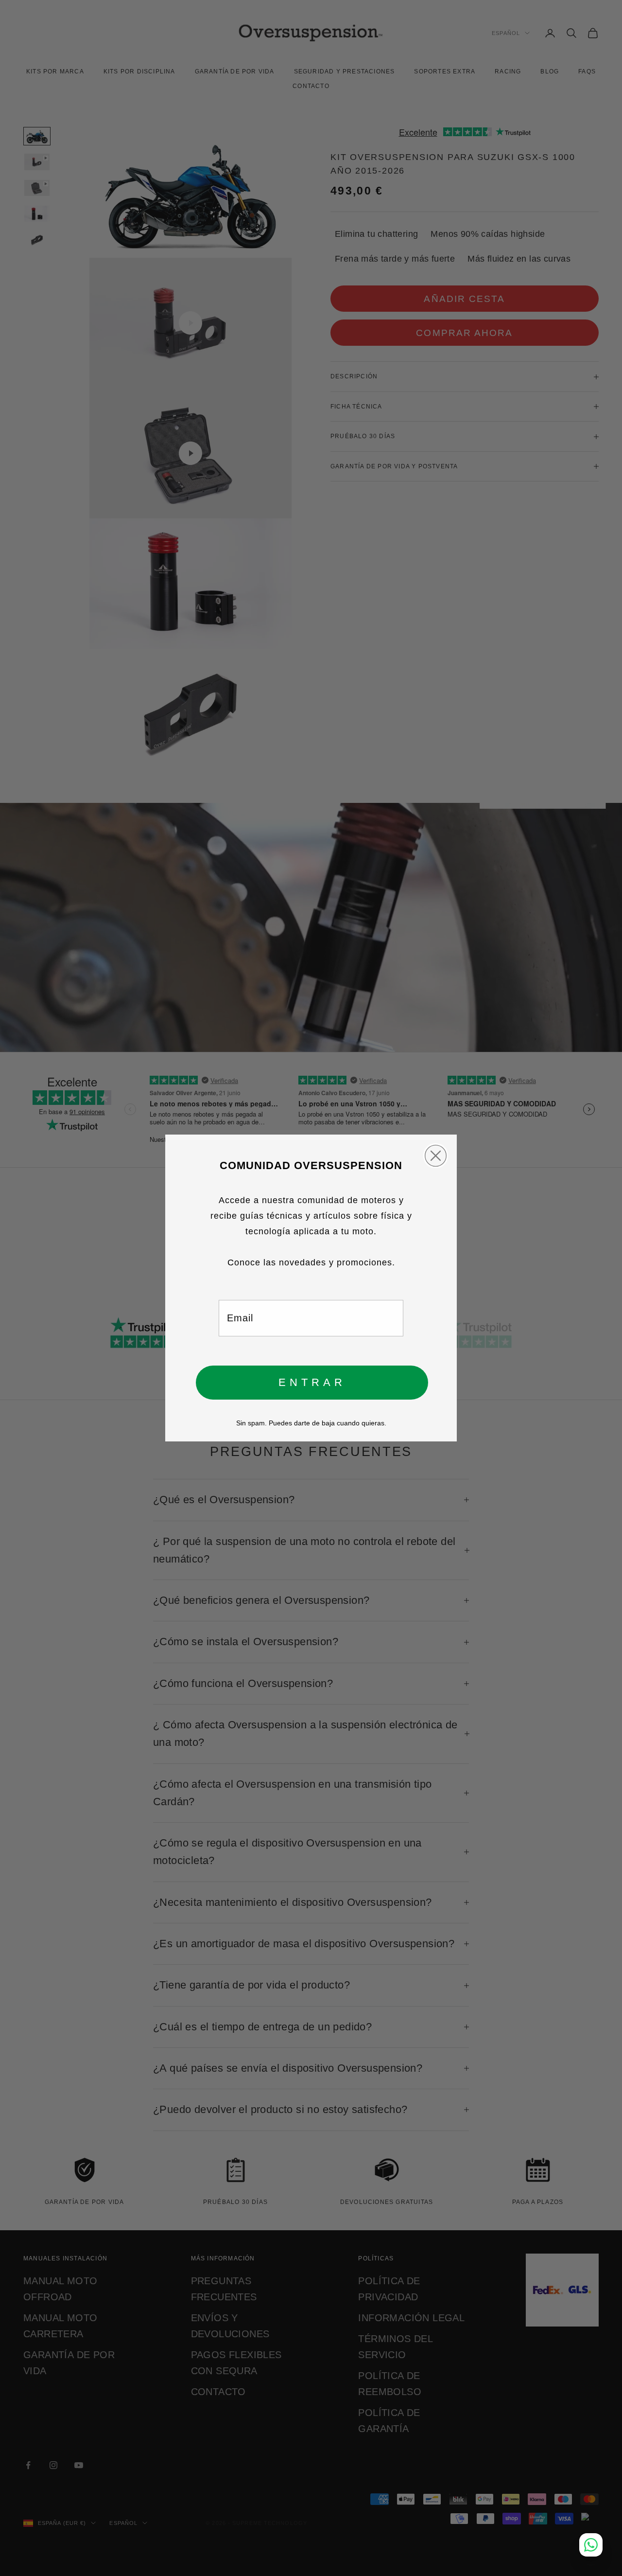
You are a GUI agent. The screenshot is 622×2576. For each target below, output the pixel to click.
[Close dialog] (436, 1156)
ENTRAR (312, 1382)
